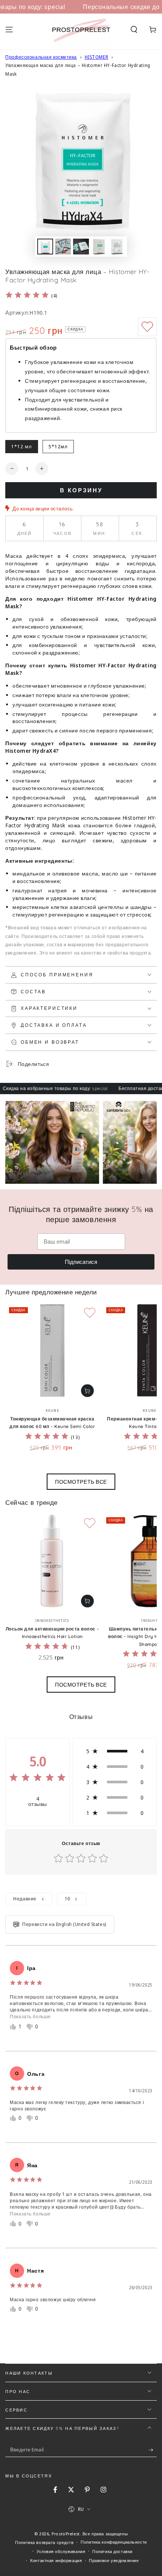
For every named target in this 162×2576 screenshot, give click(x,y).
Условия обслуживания (61, 2551)
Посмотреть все (81, 1482)
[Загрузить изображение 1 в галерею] (45, 247)
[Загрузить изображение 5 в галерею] (117, 247)
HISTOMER (97, 57)
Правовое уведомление (114, 2560)
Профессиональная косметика (41, 57)
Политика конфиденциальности (114, 2542)
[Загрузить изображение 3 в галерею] (81, 247)
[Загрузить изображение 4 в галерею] (99, 247)
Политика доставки (112, 2551)
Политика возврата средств (44, 2542)
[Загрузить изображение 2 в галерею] (63, 247)
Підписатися (81, 1262)
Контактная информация (56, 2560)
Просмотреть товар (87, 1391)
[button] (134, 30)
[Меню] (9, 30)
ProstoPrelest (66, 2534)
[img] (27, 296)
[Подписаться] (153, 2450)
